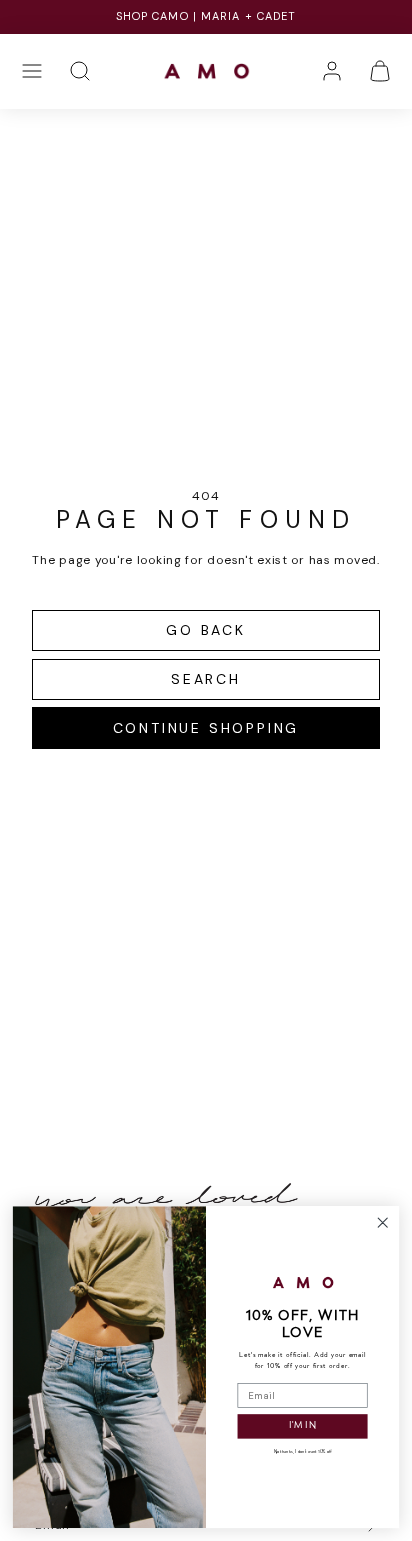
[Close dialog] (382, 1222)
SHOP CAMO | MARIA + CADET (206, 16)
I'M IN (303, 1426)
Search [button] (206, 679)
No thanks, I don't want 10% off (302, 1452)
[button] (32, 71)
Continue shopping (206, 728)
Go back (206, 630)
